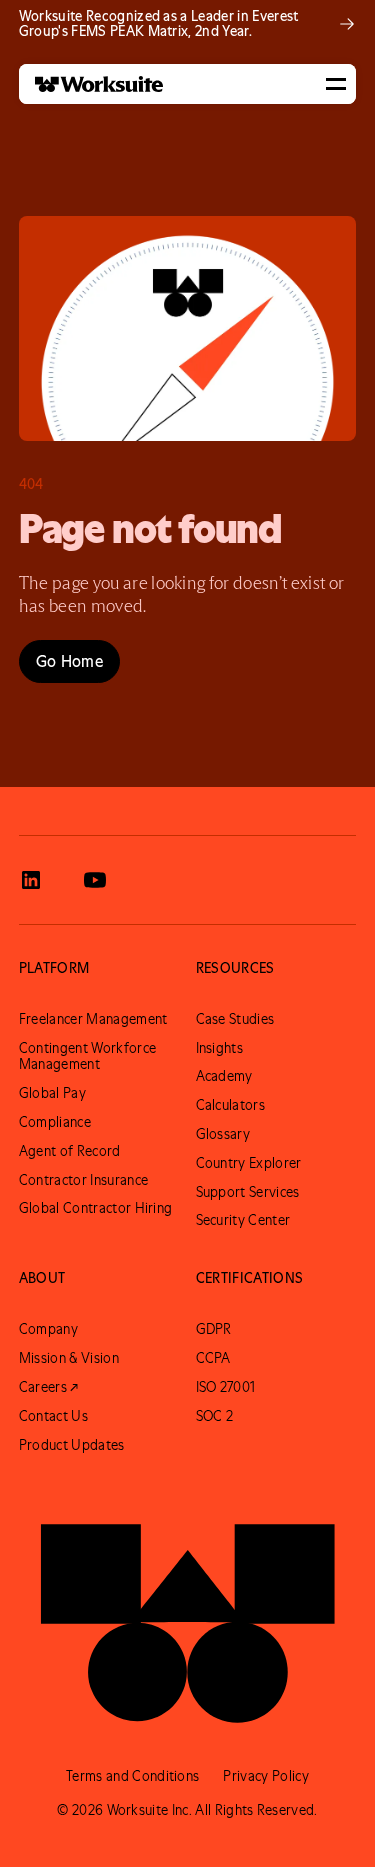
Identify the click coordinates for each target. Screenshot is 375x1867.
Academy (224, 1076)
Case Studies (235, 1019)
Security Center (243, 1220)
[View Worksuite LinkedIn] (31, 880)
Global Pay (52, 1093)
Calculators (231, 1105)
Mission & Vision (69, 1358)
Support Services (248, 1192)
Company (48, 1329)
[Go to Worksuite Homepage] (188, 1613)
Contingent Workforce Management (87, 1056)
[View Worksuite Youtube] (95, 880)
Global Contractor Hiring (96, 1208)
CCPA (213, 1358)
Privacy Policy (265, 1776)
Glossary (223, 1134)
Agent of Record (70, 1151)
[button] (336, 84)
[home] (91, 84)
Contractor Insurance (83, 1180)
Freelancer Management (93, 1019)
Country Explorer (249, 1163)
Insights (220, 1048)
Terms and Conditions (132, 1776)
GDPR (214, 1329)
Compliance (55, 1122)
